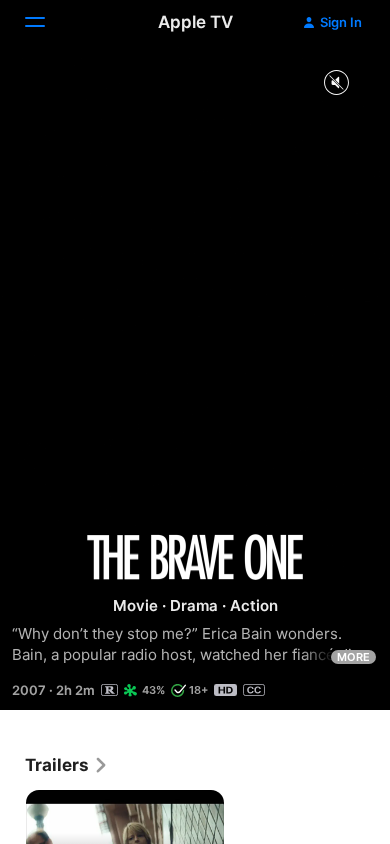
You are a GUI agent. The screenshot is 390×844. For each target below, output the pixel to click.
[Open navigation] (47, 22)
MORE (353, 657)
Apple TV (195, 22)
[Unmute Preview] (336, 83)
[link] (67, 765)
